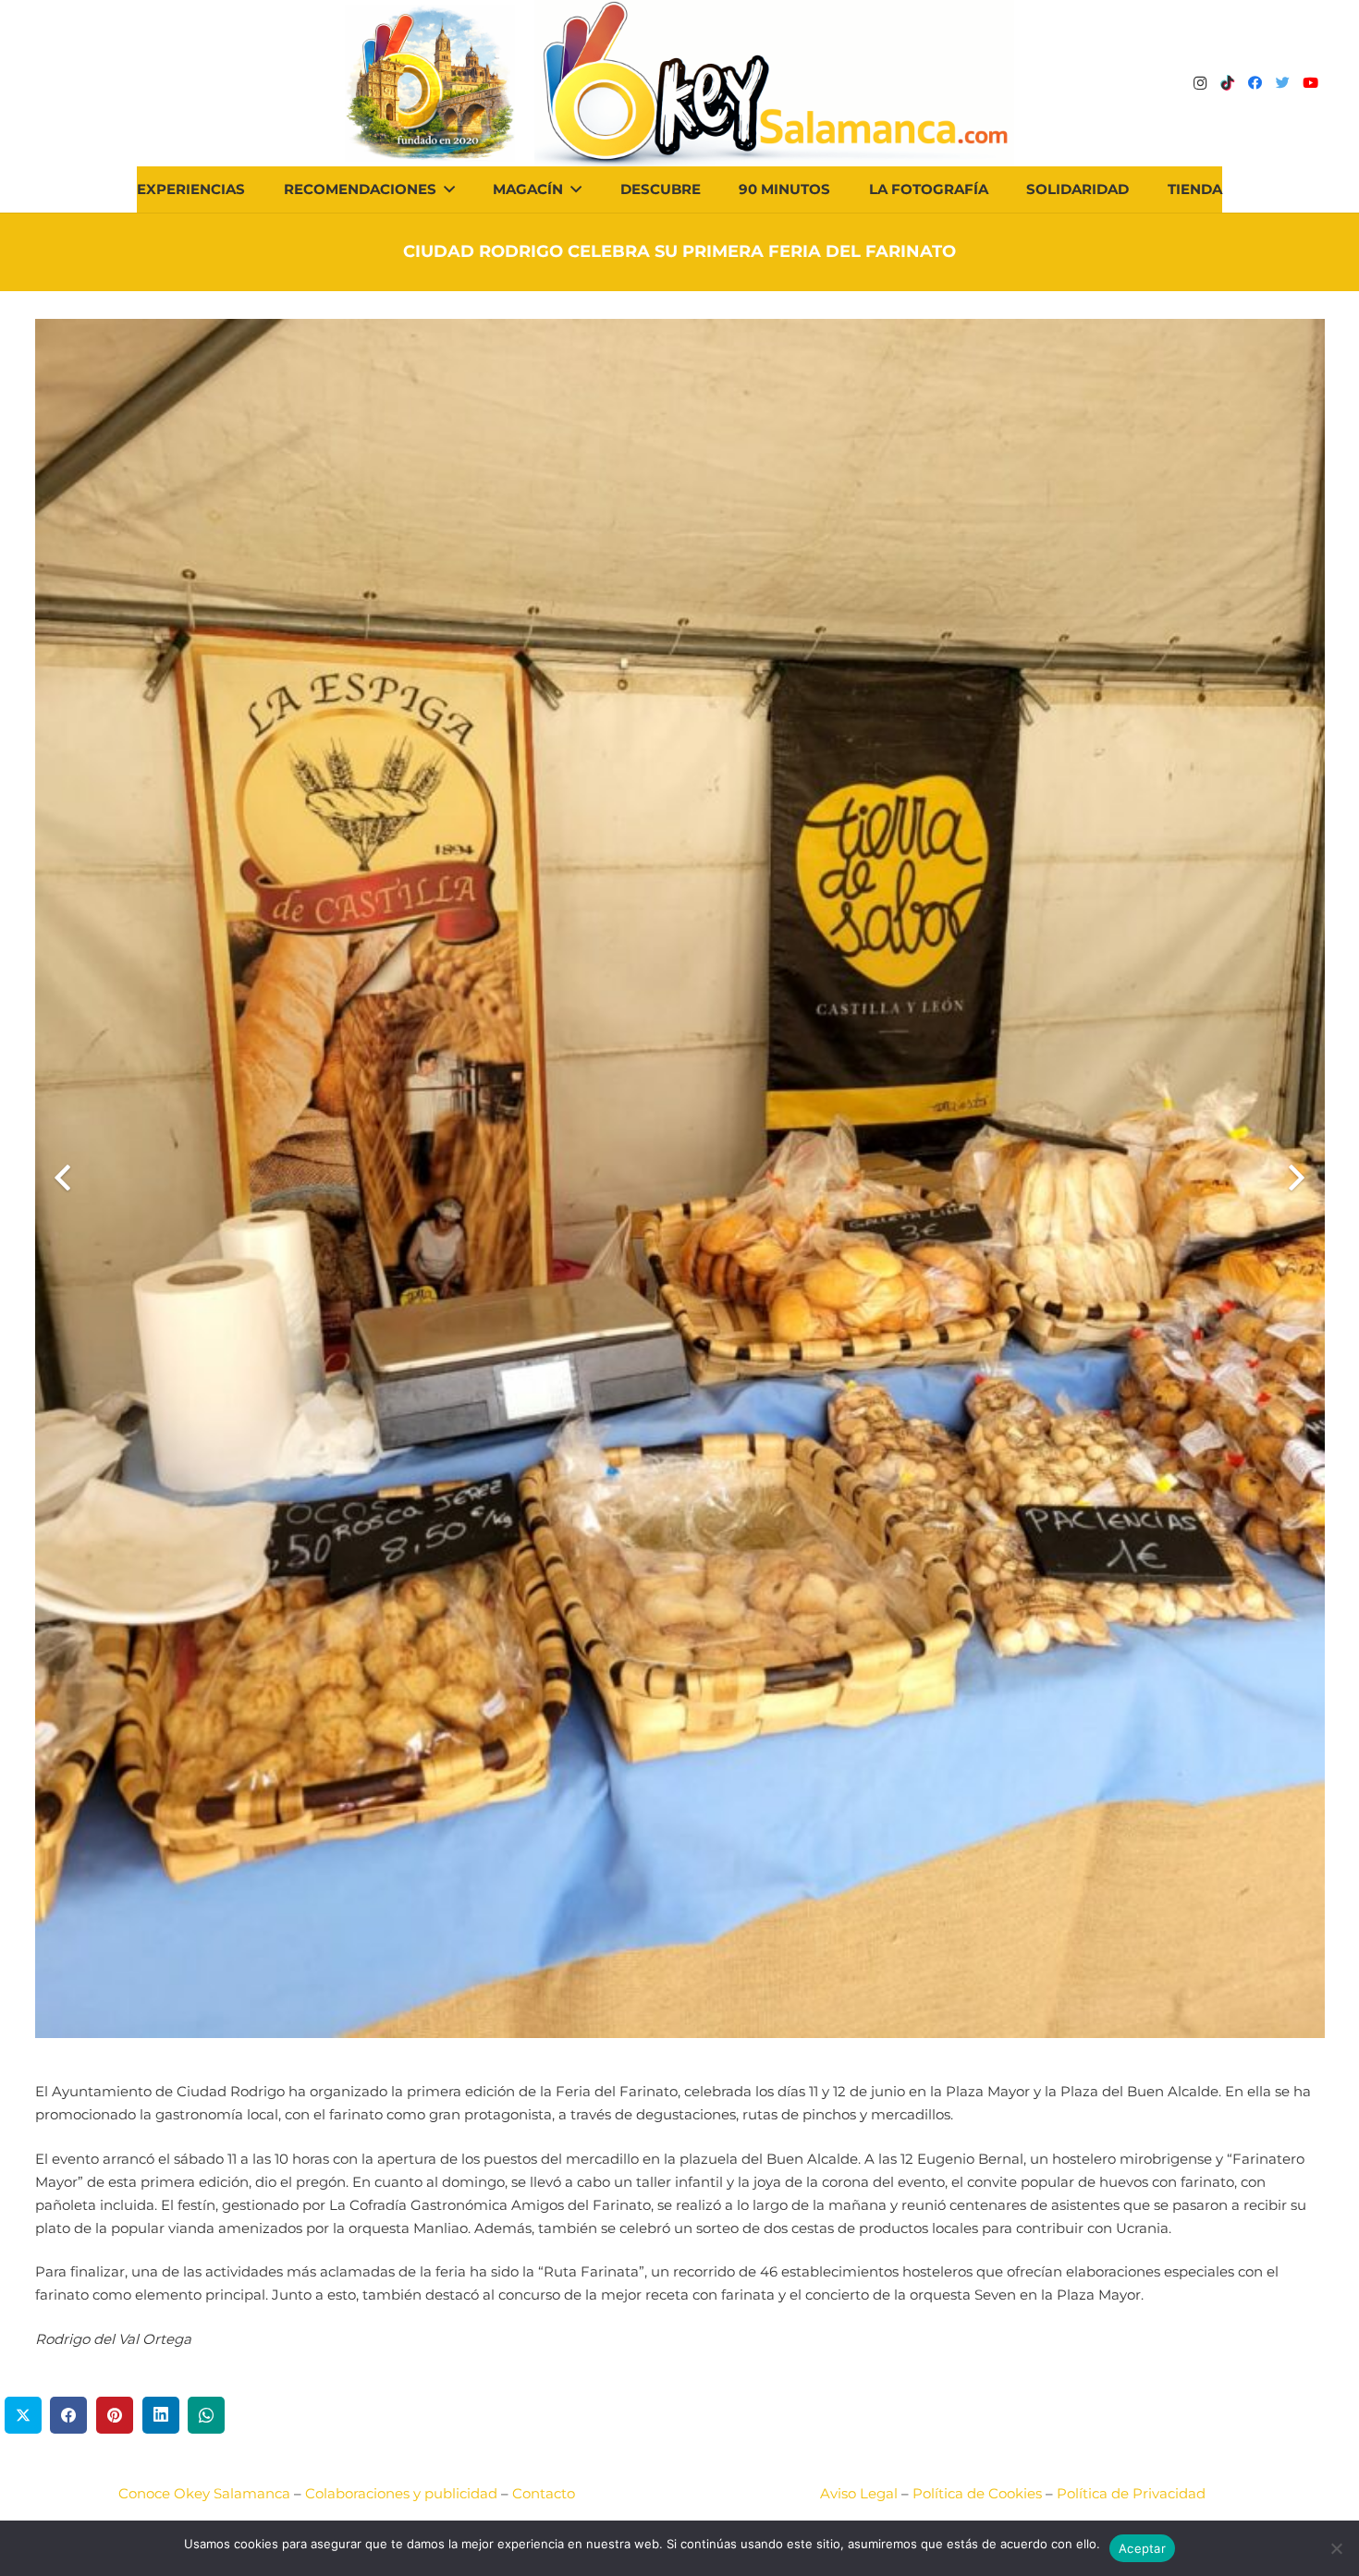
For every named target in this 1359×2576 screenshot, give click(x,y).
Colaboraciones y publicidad (401, 2493)
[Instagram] (1200, 83)
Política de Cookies (977, 2493)
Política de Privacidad (1131, 2493)
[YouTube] (1311, 83)
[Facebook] (1255, 83)
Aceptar (1142, 2548)
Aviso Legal (859, 2493)
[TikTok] (1228, 83)
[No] (1336, 2548)
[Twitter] (1283, 83)
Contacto (544, 2493)
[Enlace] (774, 83)
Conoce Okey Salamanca (204, 2493)
